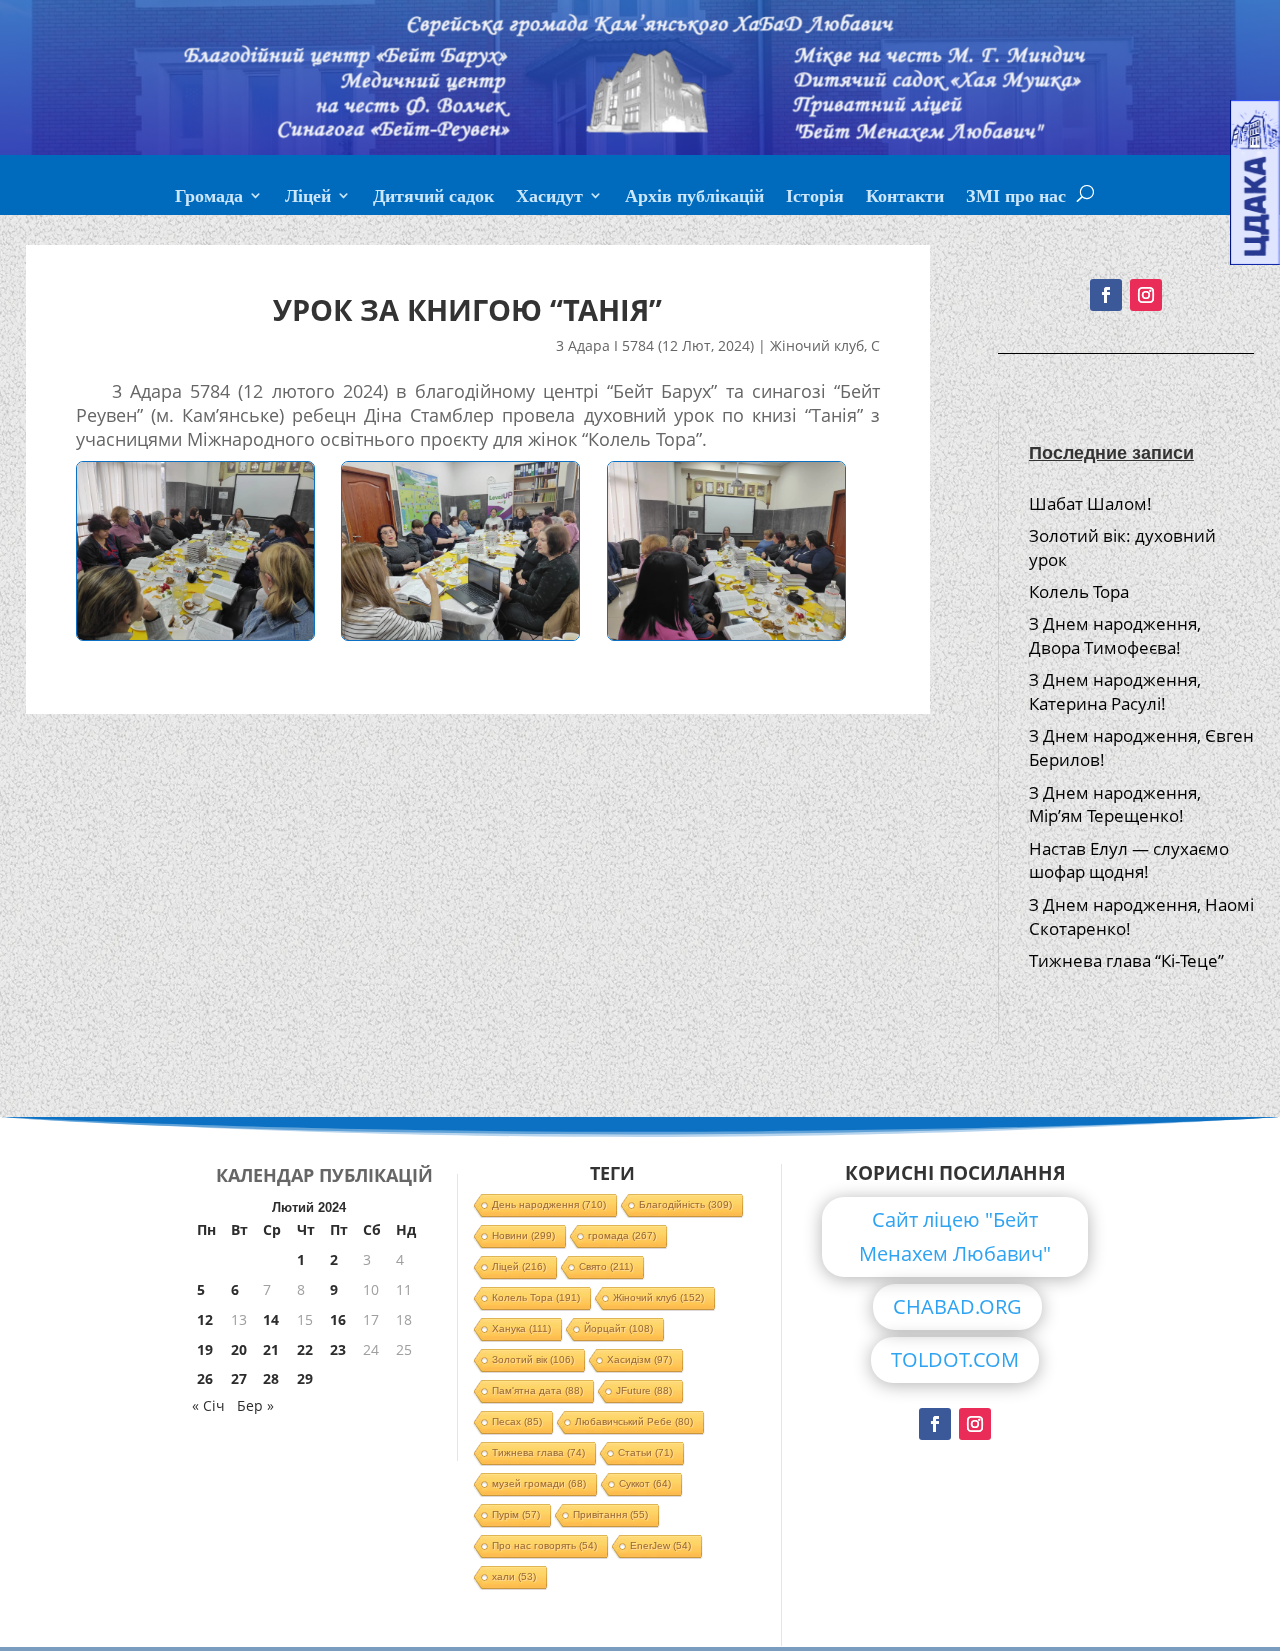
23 (338, 1349)
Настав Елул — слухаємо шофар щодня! (1129, 860)
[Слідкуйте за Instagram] (1146, 295)
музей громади (539, 1483)
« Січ (208, 1405)
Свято (606, 1266)
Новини (523, 1235)
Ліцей (308, 198)
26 (205, 1378)
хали (514, 1576)
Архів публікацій (694, 198)
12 (205, 1319)
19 (205, 1349)
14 (271, 1319)
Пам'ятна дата (537, 1390)
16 (338, 1319)
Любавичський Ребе (634, 1421)
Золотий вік (533, 1359)
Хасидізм (639, 1359)
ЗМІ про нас (1016, 198)
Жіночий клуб (817, 345)
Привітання (610, 1514)
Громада (209, 198)
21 (271, 1349)
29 (305, 1378)
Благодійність (685, 1204)
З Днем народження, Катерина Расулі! (1115, 691)
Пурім (516, 1514)
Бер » (255, 1405)
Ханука (521, 1328)
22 (305, 1349)
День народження (549, 1204)
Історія (815, 198)
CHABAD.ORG (957, 1306)
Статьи (645, 1452)
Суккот (645, 1483)
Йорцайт (618, 1328)
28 (271, 1378)
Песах (517, 1421)
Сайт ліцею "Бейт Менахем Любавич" (955, 1236)
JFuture (644, 1390)
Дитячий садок (433, 198)
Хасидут (549, 198)
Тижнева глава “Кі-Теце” (1126, 960)
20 (239, 1349)
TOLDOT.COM (955, 1359)
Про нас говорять (544, 1545)
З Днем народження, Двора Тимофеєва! (1115, 635)
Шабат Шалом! (1090, 503)
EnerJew (660, 1545)
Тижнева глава (538, 1452)
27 (239, 1378)
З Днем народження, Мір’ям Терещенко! (1115, 804)
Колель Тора (1079, 591)
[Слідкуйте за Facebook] (1106, 295)
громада (622, 1235)
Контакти (905, 198)
